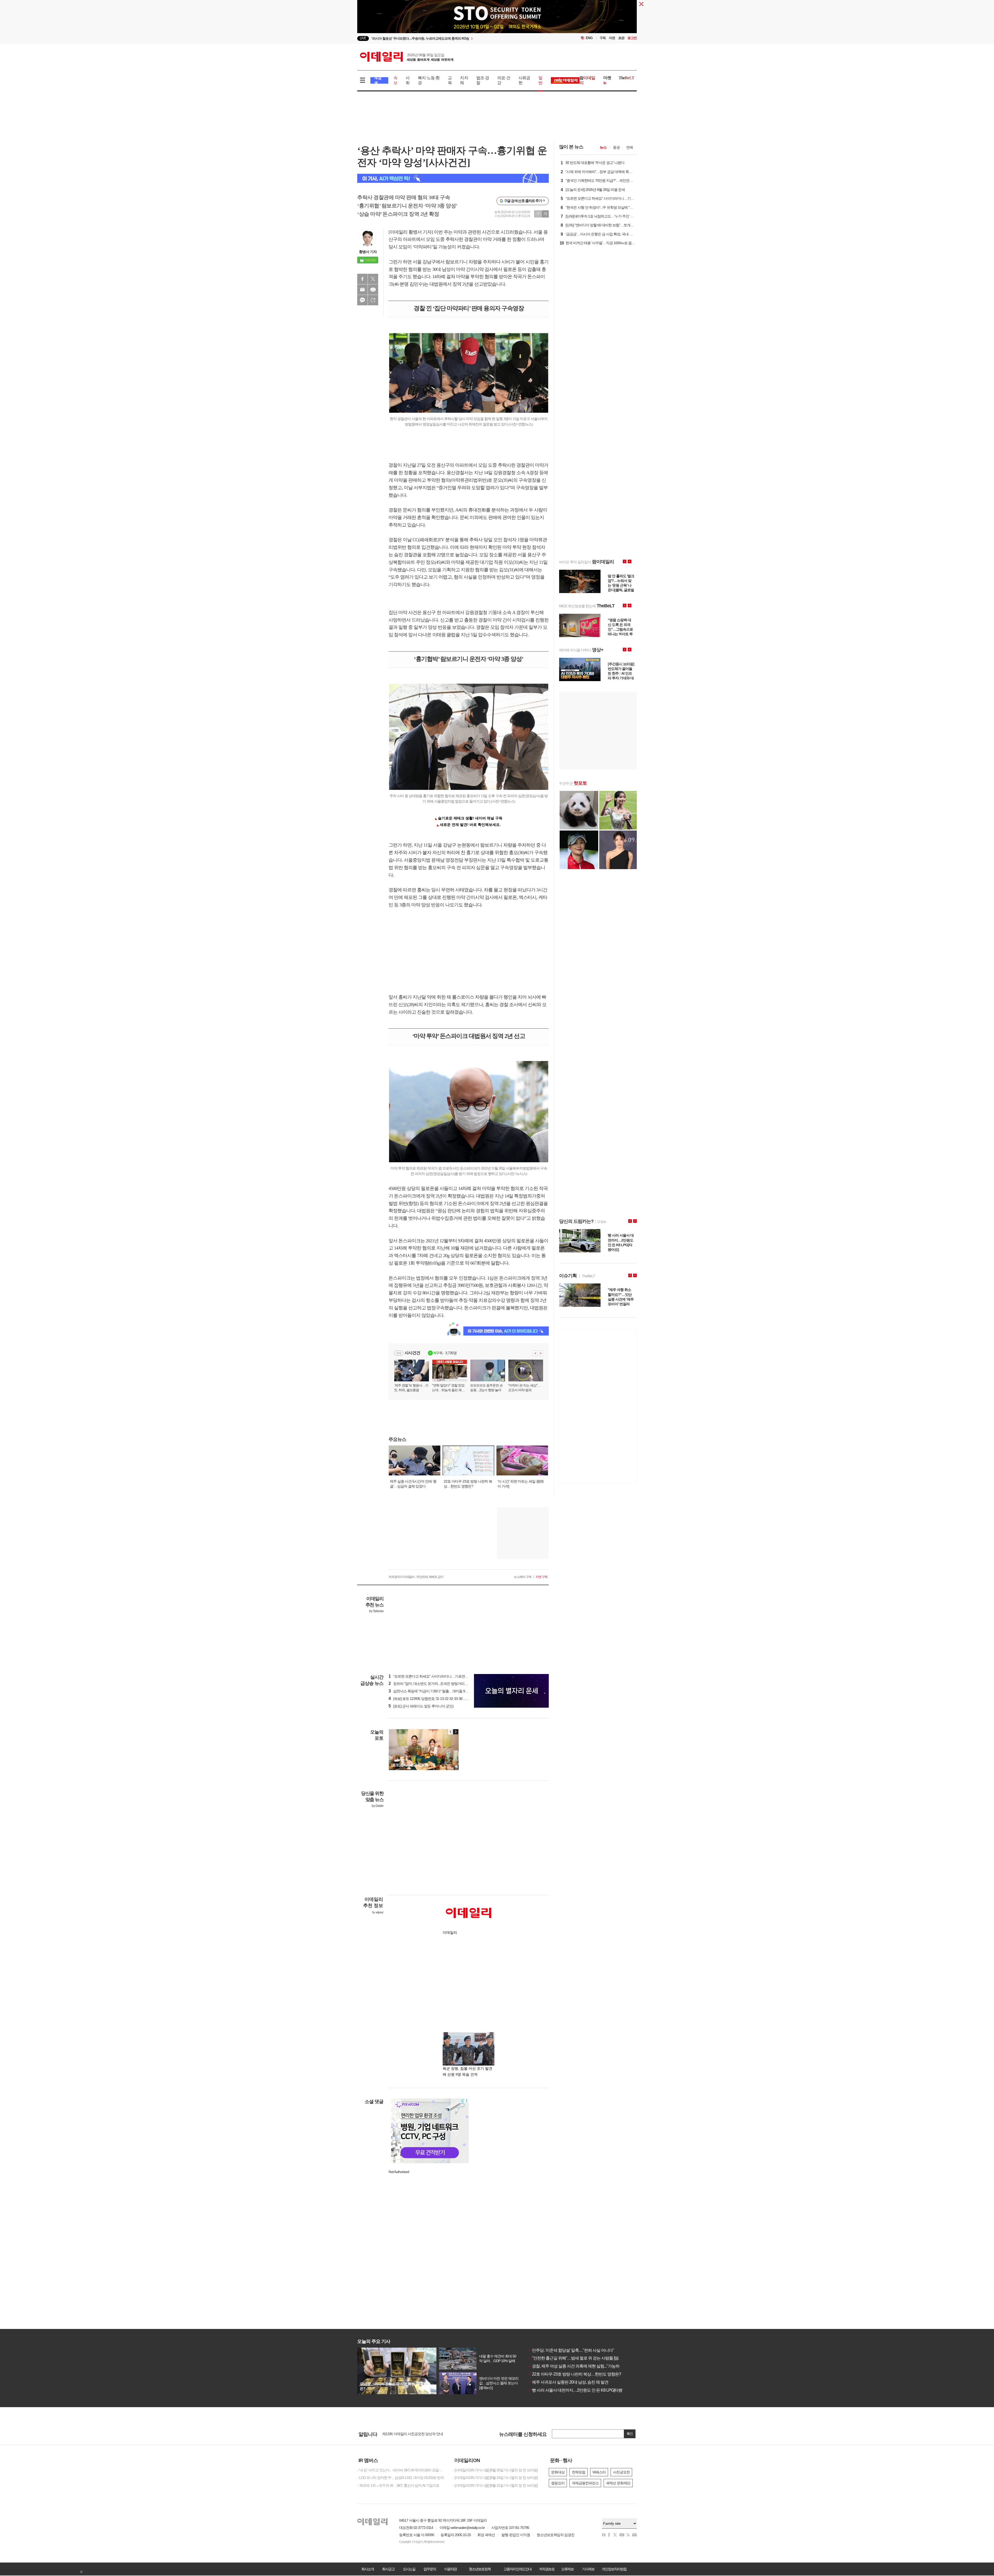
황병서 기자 (368, 252)
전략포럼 (579, 2472)
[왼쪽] (451, 1732)
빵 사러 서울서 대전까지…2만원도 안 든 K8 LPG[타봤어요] (579, 2390)
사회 (408, 80)
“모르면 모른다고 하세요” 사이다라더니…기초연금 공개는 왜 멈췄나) (442, 1676)
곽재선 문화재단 (618, 2483)
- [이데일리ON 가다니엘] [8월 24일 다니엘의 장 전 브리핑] (495, 2478)
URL (373, 300)
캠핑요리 (558, 2483)
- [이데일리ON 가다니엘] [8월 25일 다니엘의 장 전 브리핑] (495, 2470)
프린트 (373, 290)
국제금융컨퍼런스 (585, 2483)
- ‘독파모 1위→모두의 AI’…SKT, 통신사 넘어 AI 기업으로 (398, 2485)
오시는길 (409, 2569)
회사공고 (388, 2569)
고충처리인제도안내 (517, 2569)
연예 (630, 147)
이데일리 (407, 57)
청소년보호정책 (480, 2569)
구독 (603, 38)
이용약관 (450, 2569)
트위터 (373, 279)
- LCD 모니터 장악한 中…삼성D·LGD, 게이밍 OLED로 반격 (400, 2478)
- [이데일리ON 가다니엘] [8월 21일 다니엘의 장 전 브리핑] (495, 2485)
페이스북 (362, 279)
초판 (621, 38)
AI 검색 (378, 80)
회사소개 (368, 2569)
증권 (616, 147)
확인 (630, 2434)
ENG (589, 38)
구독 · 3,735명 (445, 1353)
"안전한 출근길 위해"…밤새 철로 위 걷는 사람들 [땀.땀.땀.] (579, 2358)
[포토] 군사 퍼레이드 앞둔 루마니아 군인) (421, 1706)
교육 (450, 80)
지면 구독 (542, 1577)
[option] (455, 38)
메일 (362, 290)
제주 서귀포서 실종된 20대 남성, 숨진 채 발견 (568, 2382)
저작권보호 (547, 2569)
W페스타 (599, 2472)
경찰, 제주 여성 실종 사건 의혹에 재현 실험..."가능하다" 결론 (581, 2366)
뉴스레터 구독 (523, 1577)
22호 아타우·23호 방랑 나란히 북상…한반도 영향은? (575, 2374)
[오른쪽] (456, 1732)
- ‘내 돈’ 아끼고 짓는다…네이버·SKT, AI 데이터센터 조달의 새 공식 (401, 2470)
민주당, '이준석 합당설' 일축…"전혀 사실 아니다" (571, 2350)
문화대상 (558, 2472)
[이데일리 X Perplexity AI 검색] (453, 178)
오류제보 (567, 2569)
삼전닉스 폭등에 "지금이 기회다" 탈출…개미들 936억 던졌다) (436, 1691)
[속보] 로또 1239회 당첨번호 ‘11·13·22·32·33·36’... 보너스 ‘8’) (435, 1699)
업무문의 (430, 2569)
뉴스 (603, 147)
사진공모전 (621, 2472)
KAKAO (362, 300)
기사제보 (588, 2569)
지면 (612, 38)
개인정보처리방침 (614, 2569)
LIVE (363, 38)
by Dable (378, 1806)
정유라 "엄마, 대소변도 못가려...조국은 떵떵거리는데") (431, 1684)
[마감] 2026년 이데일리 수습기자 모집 (410, 2432)
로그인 (632, 38)
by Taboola (376, 1611)
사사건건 (412, 1353)
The (626, 78)
